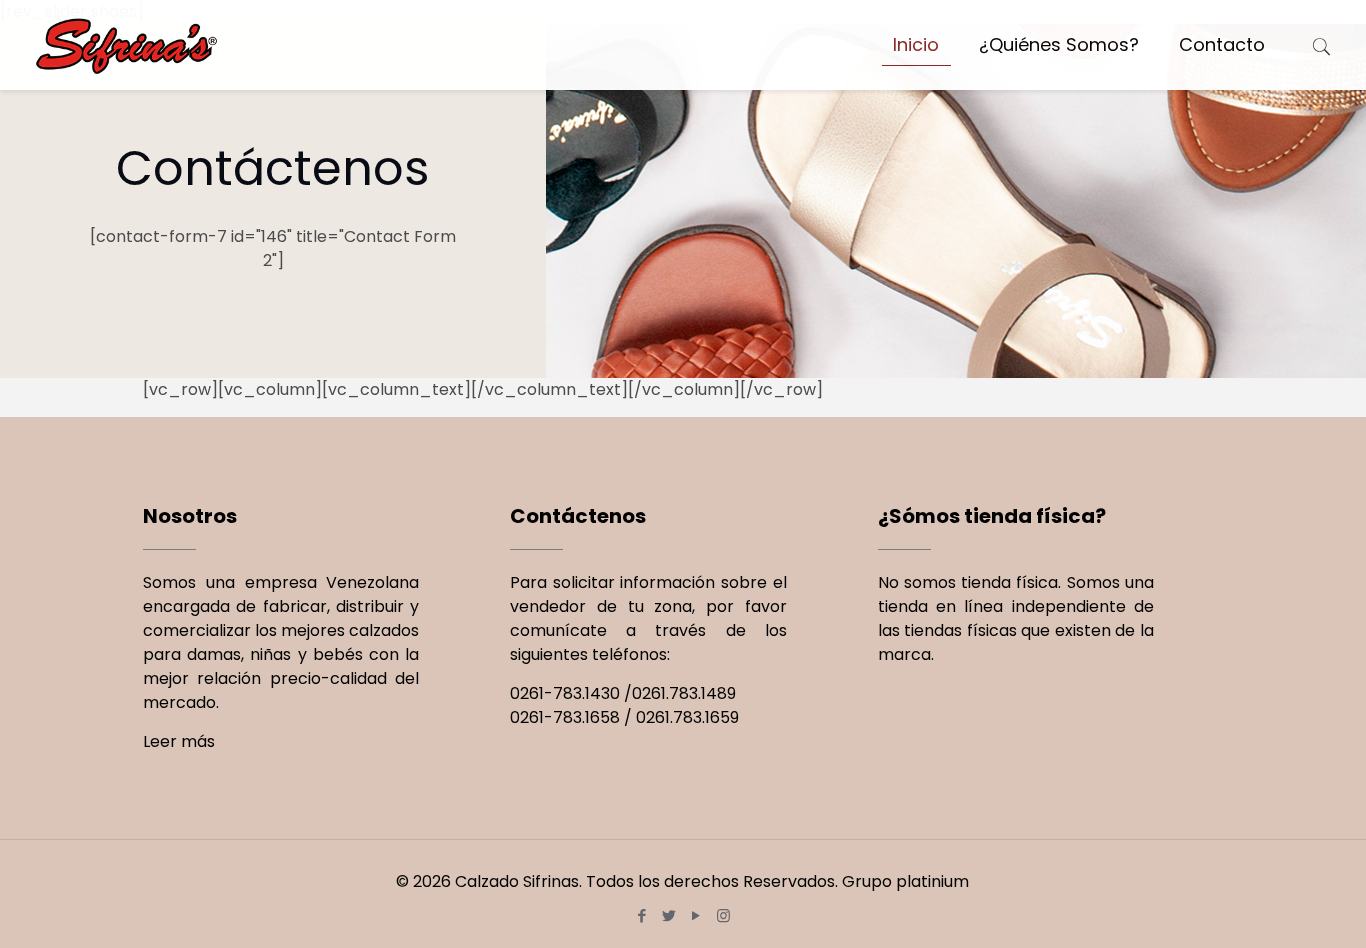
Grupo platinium (905, 881)
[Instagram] (723, 915)
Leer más (179, 741)
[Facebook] (642, 915)
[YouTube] (696, 915)
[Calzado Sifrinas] (127, 45)
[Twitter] (669, 915)
